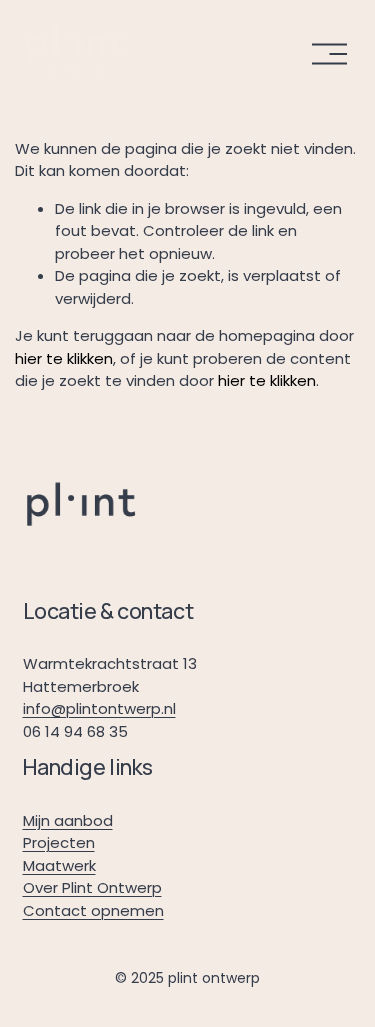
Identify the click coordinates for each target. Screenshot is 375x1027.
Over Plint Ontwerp (92, 887)
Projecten (59, 842)
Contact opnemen (93, 910)
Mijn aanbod (68, 820)
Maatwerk (59, 865)
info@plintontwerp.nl (99, 708)
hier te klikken (64, 358)
